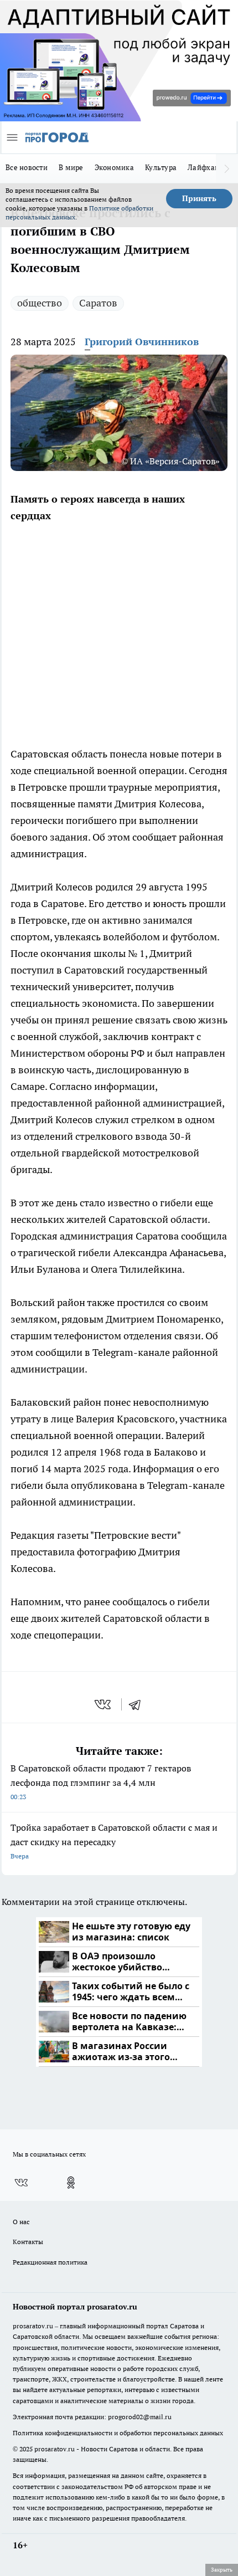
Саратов (98, 303)
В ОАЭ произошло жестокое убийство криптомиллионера (119, 1962)
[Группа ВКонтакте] (21, 2183)
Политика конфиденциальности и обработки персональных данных (118, 2433)
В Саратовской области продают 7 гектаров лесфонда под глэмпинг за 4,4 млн (101, 1782)
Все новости (27, 167)
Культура (161, 167)
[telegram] (138, 1704)
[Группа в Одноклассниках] (71, 2183)
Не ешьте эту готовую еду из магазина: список (131, 1932)
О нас (21, 2222)
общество (40, 303)
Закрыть (222, 2569)
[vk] (104, 1704)
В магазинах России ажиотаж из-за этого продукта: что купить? (125, 2052)
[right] (227, 168)
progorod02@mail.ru (140, 2417)
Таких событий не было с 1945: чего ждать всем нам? (131, 1992)
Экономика (114, 167)
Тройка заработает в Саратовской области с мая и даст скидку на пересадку (114, 1841)
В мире (71, 167)
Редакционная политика (50, 2262)
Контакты (28, 2242)
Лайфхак (203, 167)
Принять (199, 198)
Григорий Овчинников (142, 342)
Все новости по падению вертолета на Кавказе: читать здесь (129, 2022)
